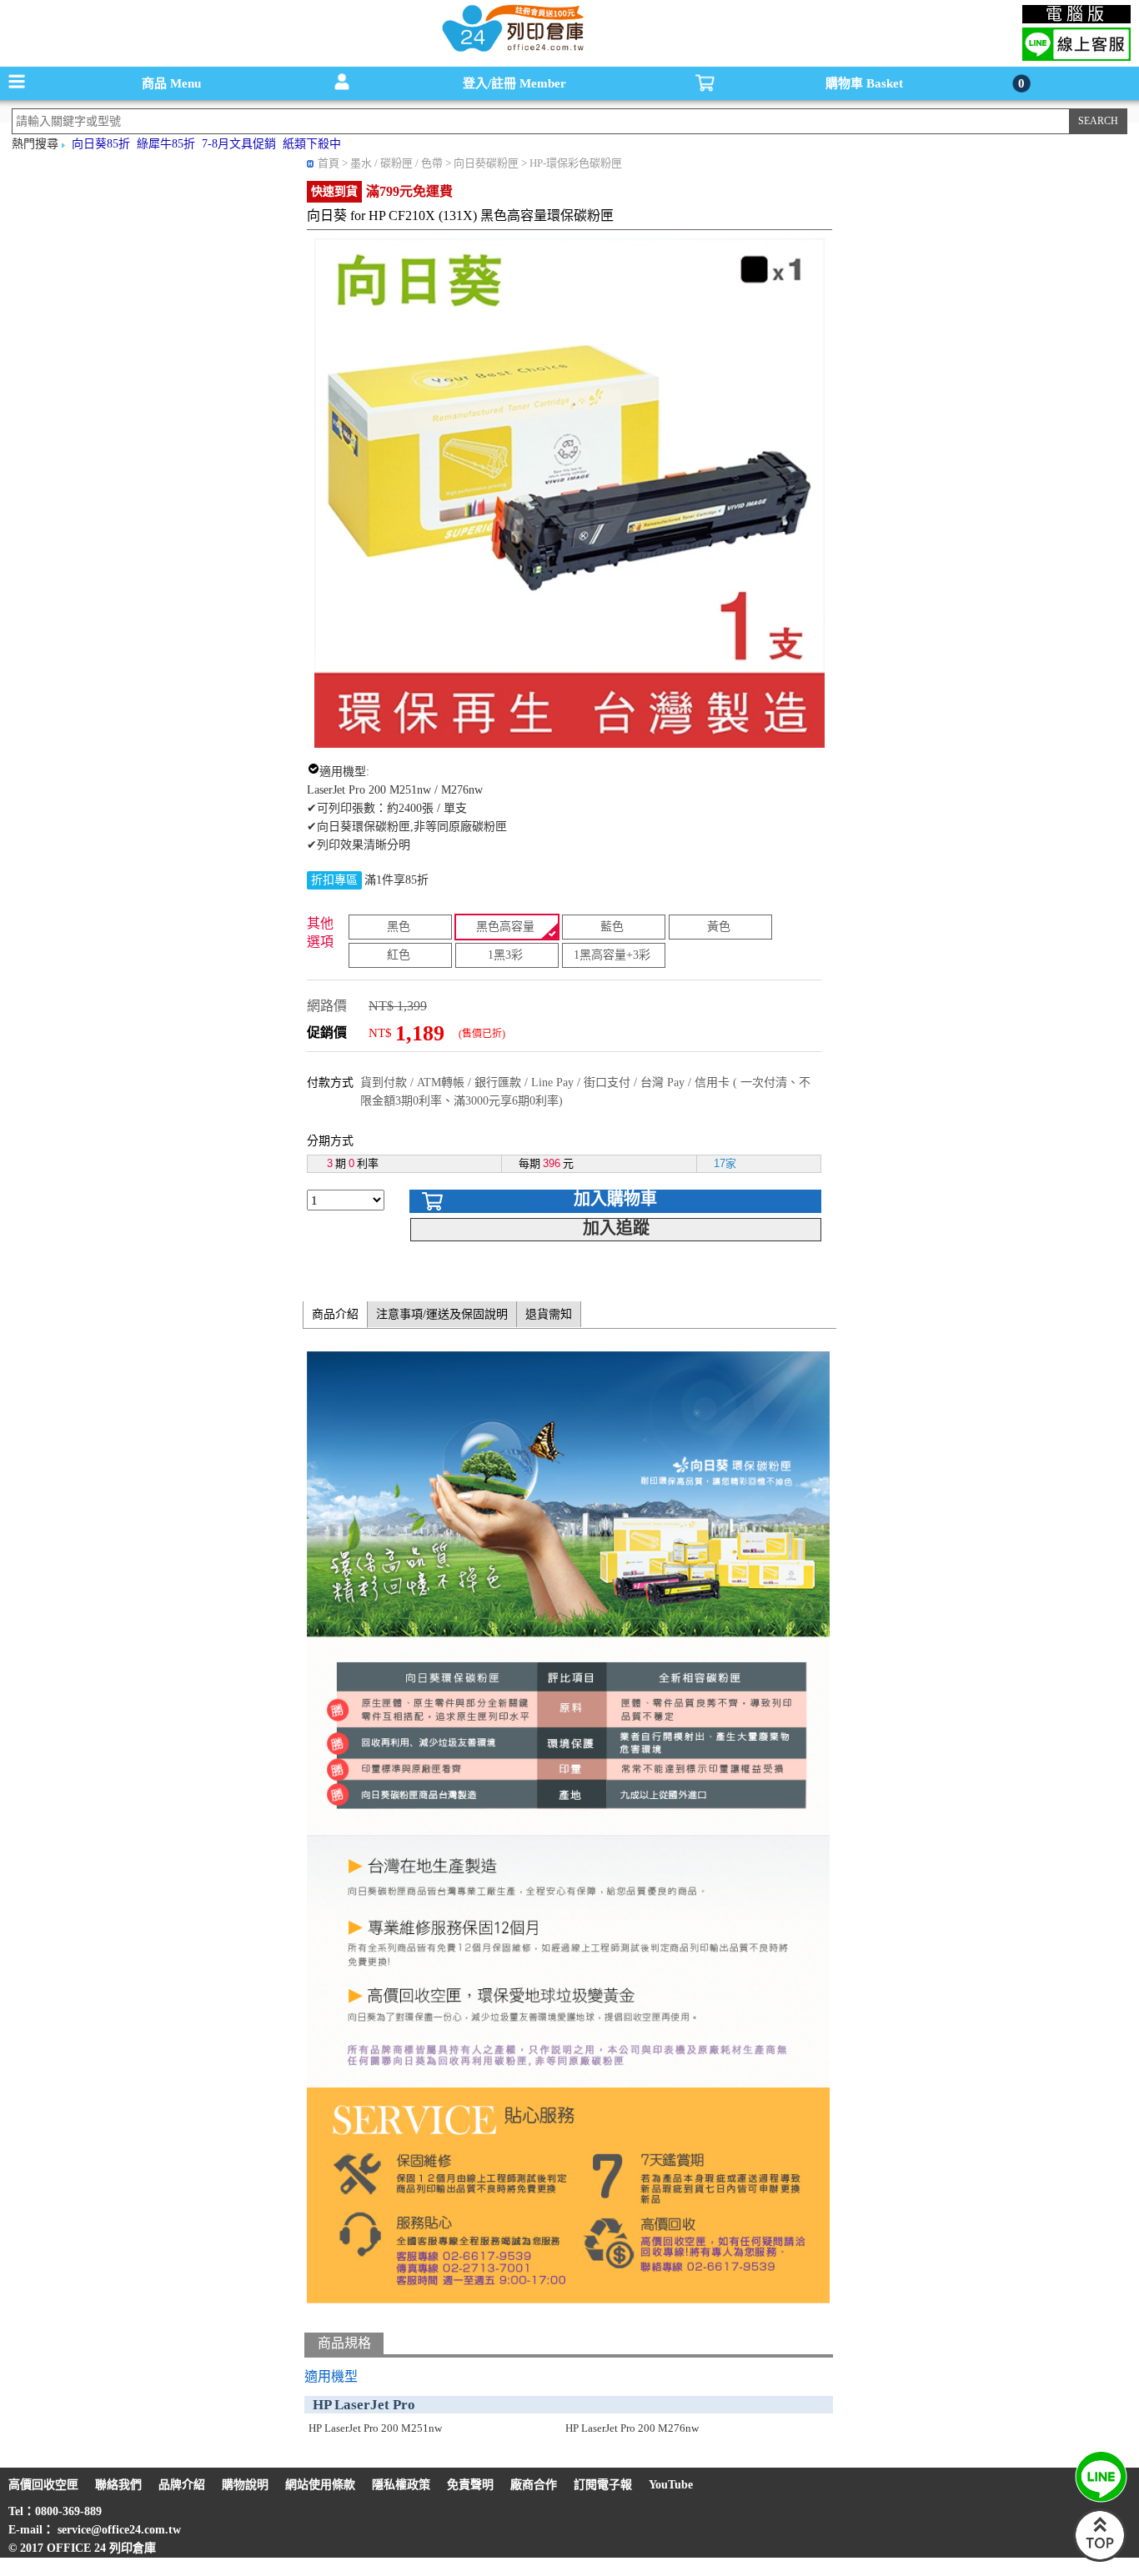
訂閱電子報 (603, 2485)
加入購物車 (615, 1199)
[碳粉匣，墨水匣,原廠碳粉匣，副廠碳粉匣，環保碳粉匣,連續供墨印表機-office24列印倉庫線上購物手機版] (511, 50)
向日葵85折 (101, 144)
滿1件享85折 (396, 880)
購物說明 (245, 2485)
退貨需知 (549, 1314)
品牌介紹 (182, 2485)
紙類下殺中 (312, 144)
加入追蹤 (616, 1228)
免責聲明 (470, 2485)
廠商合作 (534, 2485)
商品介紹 (335, 1314)
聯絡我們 (118, 2485)
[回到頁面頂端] (1100, 2558)
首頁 (329, 163)
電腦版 (1077, 14)
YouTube (671, 2485)
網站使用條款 (320, 2485)
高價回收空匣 (43, 2485)
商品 (171, 83)
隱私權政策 (401, 2485)
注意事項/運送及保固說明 (442, 1314)
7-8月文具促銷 (239, 144)
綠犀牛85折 (166, 144)
